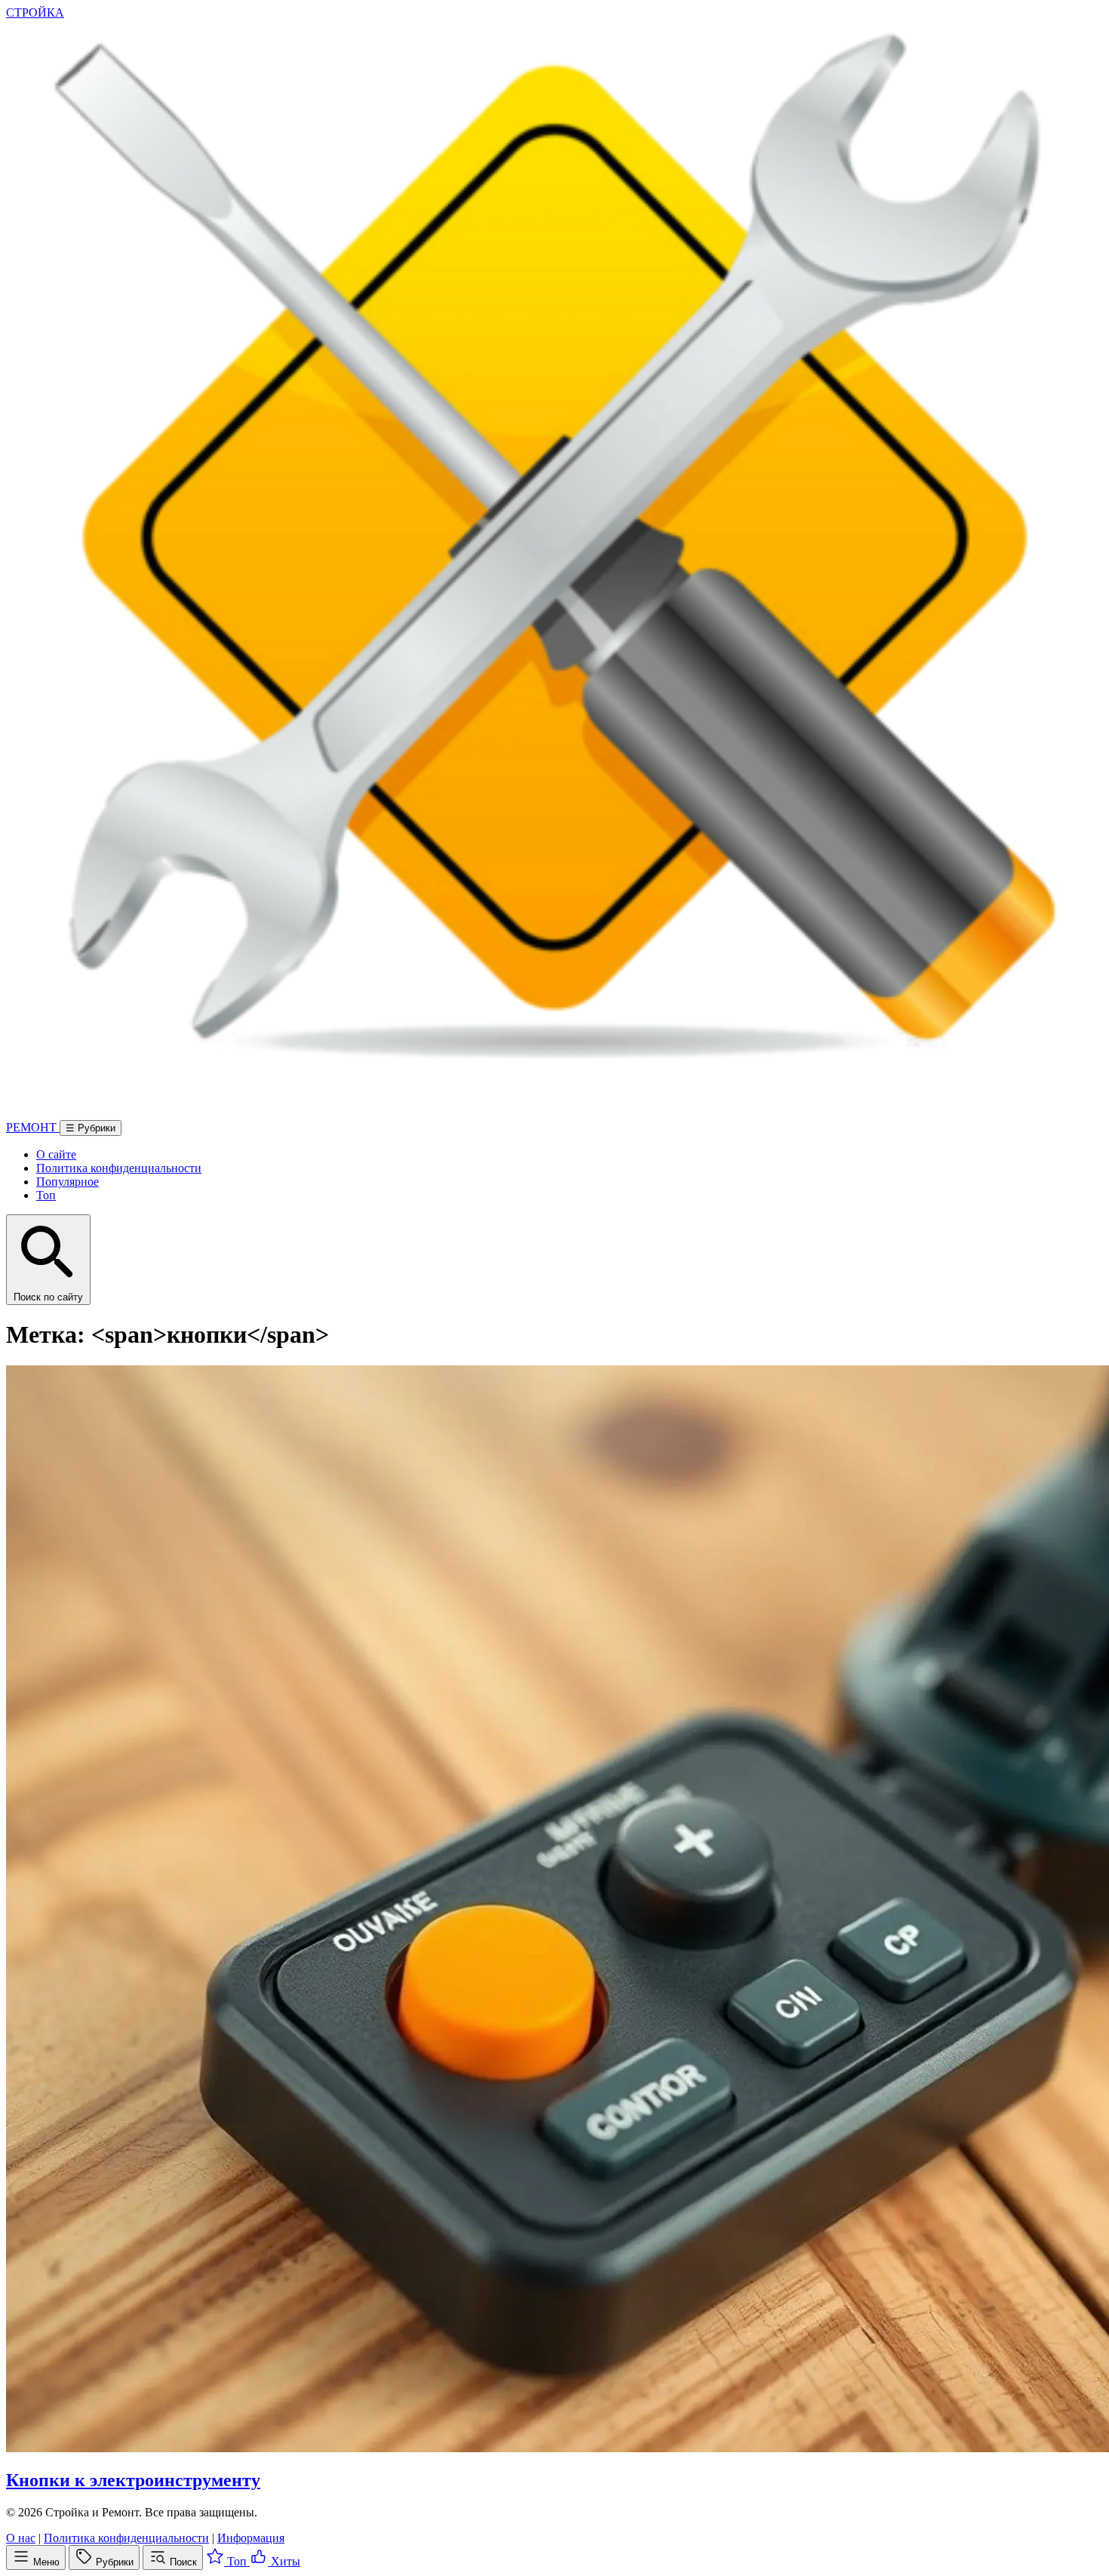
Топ (46, 1195)
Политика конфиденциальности (119, 1168)
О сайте (56, 1154)
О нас (21, 2538)
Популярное (68, 1182)
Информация (251, 2538)
